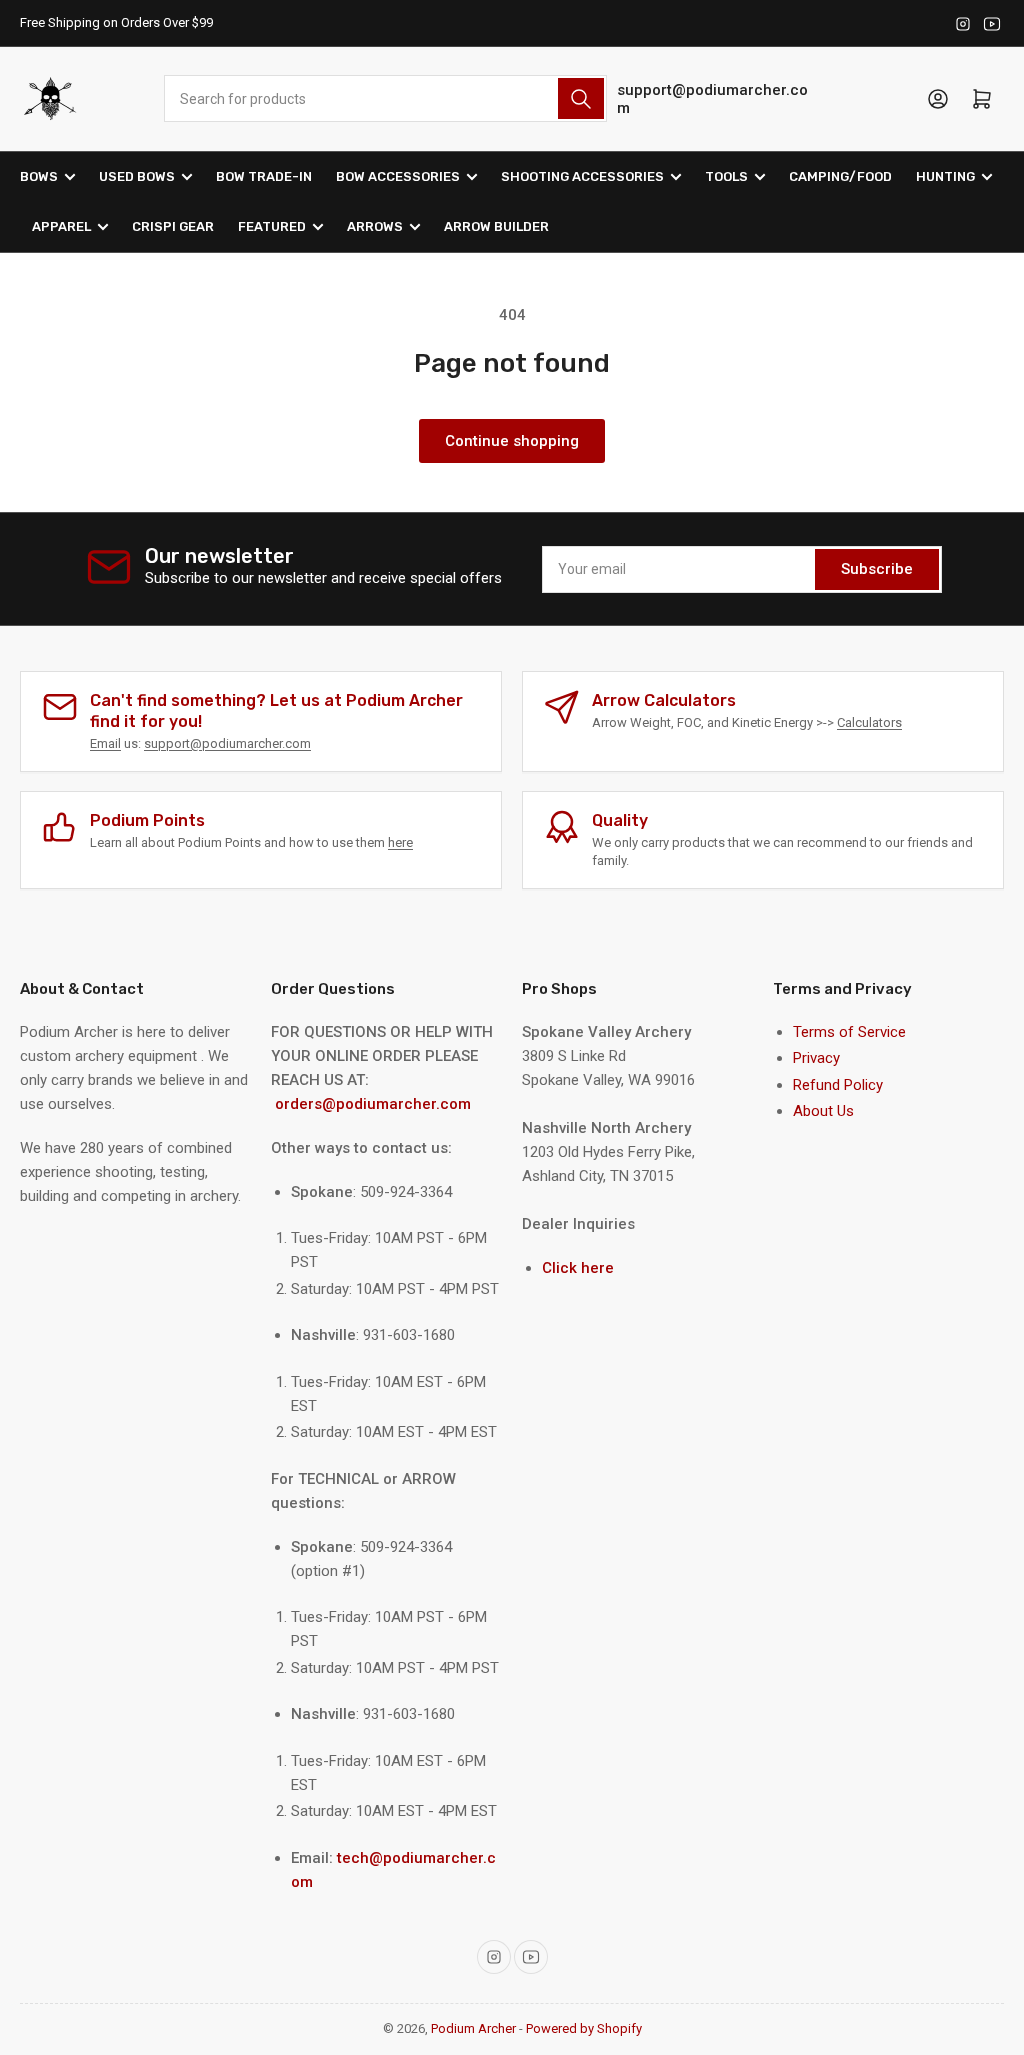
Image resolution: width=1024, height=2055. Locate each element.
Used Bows (137, 176)
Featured (272, 226)
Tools (726, 176)
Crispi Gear (173, 226)
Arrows (375, 226)
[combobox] (385, 98)
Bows (39, 176)
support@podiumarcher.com (712, 99)
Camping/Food (840, 176)
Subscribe (877, 569)
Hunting (945, 176)
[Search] (581, 98)
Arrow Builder (496, 226)
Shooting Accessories (582, 176)
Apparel (61, 226)
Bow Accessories (398, 176)
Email (105, 743)
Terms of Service (849, 1032)
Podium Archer (473, 2028)
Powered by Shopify (584, 2028)
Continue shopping (512, 441)
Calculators (869, 722)
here (400, 842)
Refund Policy (838, 1085)
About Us (823, 1111)
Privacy (816, 1058)
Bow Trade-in (264, 176)
